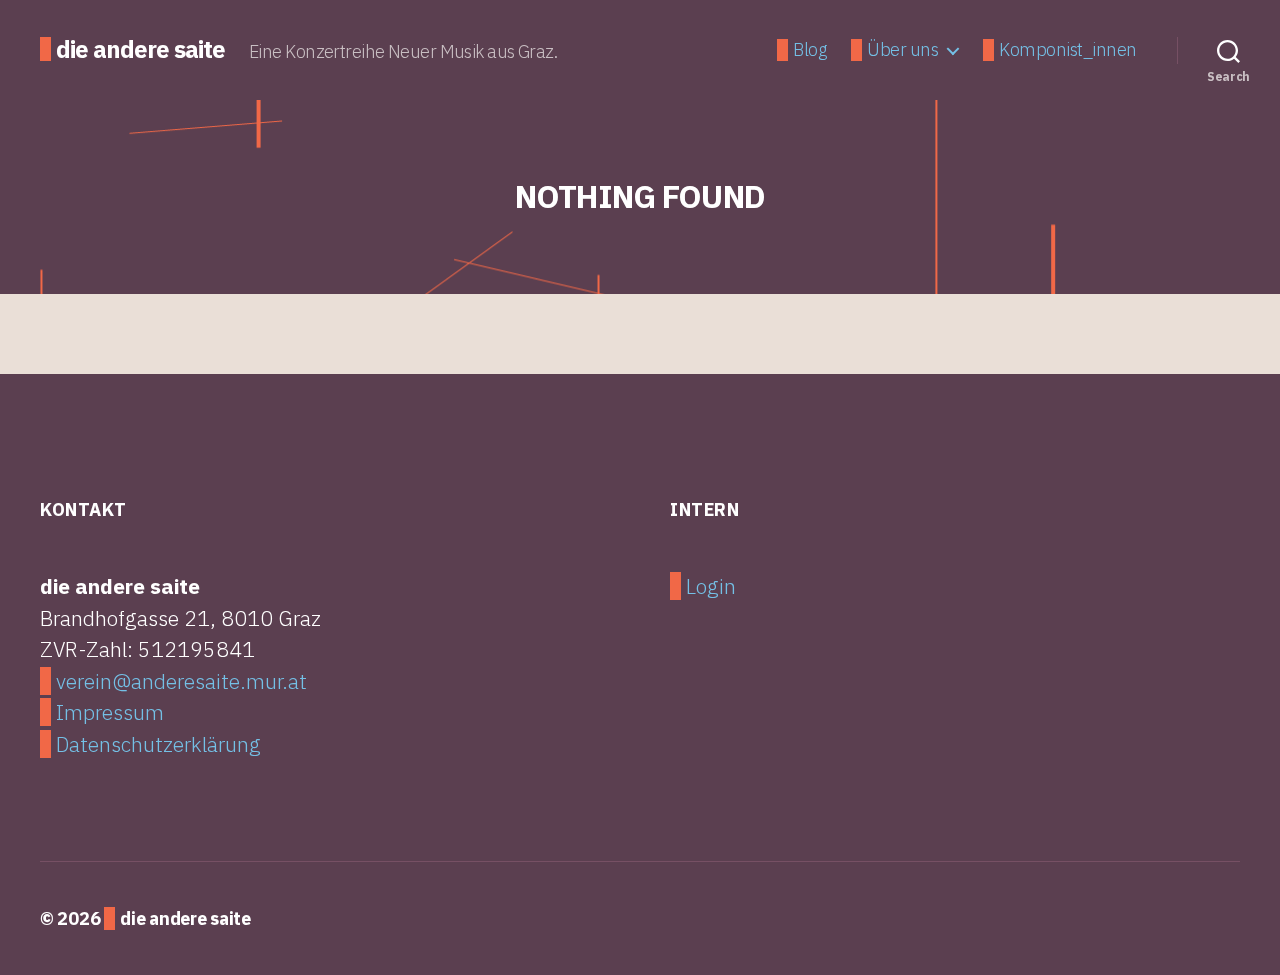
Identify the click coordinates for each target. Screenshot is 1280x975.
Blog (809, 50)
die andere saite (140, 49)
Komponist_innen (1068, 50)
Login (711, 586)
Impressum (110, 712)
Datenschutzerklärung (158, 744)
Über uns (902, 50)
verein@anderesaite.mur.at (181, 681)
